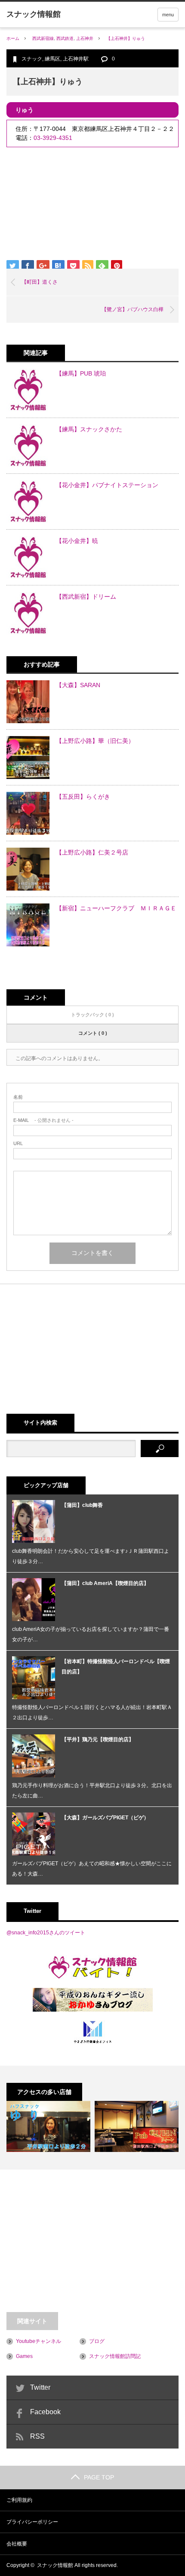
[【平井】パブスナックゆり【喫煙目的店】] (48, 2126)
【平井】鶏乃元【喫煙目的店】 (98, 1740)
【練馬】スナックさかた (89, 429)
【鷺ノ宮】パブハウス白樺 (133, 309)
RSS (37, 2436)
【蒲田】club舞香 (82, 1505)
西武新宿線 (43, 38)
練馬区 (52, 59)
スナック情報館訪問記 (115, 2356)
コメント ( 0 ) (93, 1033)
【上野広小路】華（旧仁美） (95, 741)
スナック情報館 (55, 2565)
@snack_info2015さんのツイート (46, 1933)
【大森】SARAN (78, 685)
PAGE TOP (99, 2477)
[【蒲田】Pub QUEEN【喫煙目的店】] (137, 2126)
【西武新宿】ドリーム (86, 597)
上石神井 (85, 38)
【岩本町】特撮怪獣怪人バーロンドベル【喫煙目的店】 (116, 1667)
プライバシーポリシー (32, 2522)
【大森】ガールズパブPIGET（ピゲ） (105, 1818)
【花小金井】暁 (77, 541)
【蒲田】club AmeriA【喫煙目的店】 (105, 1583)
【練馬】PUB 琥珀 (81, 373)
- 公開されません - (43, 1120)
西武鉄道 (65, 38)
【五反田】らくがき (83, 797)
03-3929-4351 (53, 138)
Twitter (40, 2387)
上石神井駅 (76, 59)
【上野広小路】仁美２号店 (92, 852)
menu (168, 15)
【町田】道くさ (40, 282)
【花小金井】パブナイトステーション (107, 485)
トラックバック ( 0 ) (92, 1015)
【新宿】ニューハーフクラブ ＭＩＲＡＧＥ (116, 908)
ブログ (97, 2341)
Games (24, 2356)
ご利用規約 (19, 2500)
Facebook (45, 2412)
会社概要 (17, 2544)
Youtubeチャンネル (39, 2341)
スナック (32, 59)
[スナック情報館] (34, 14)
